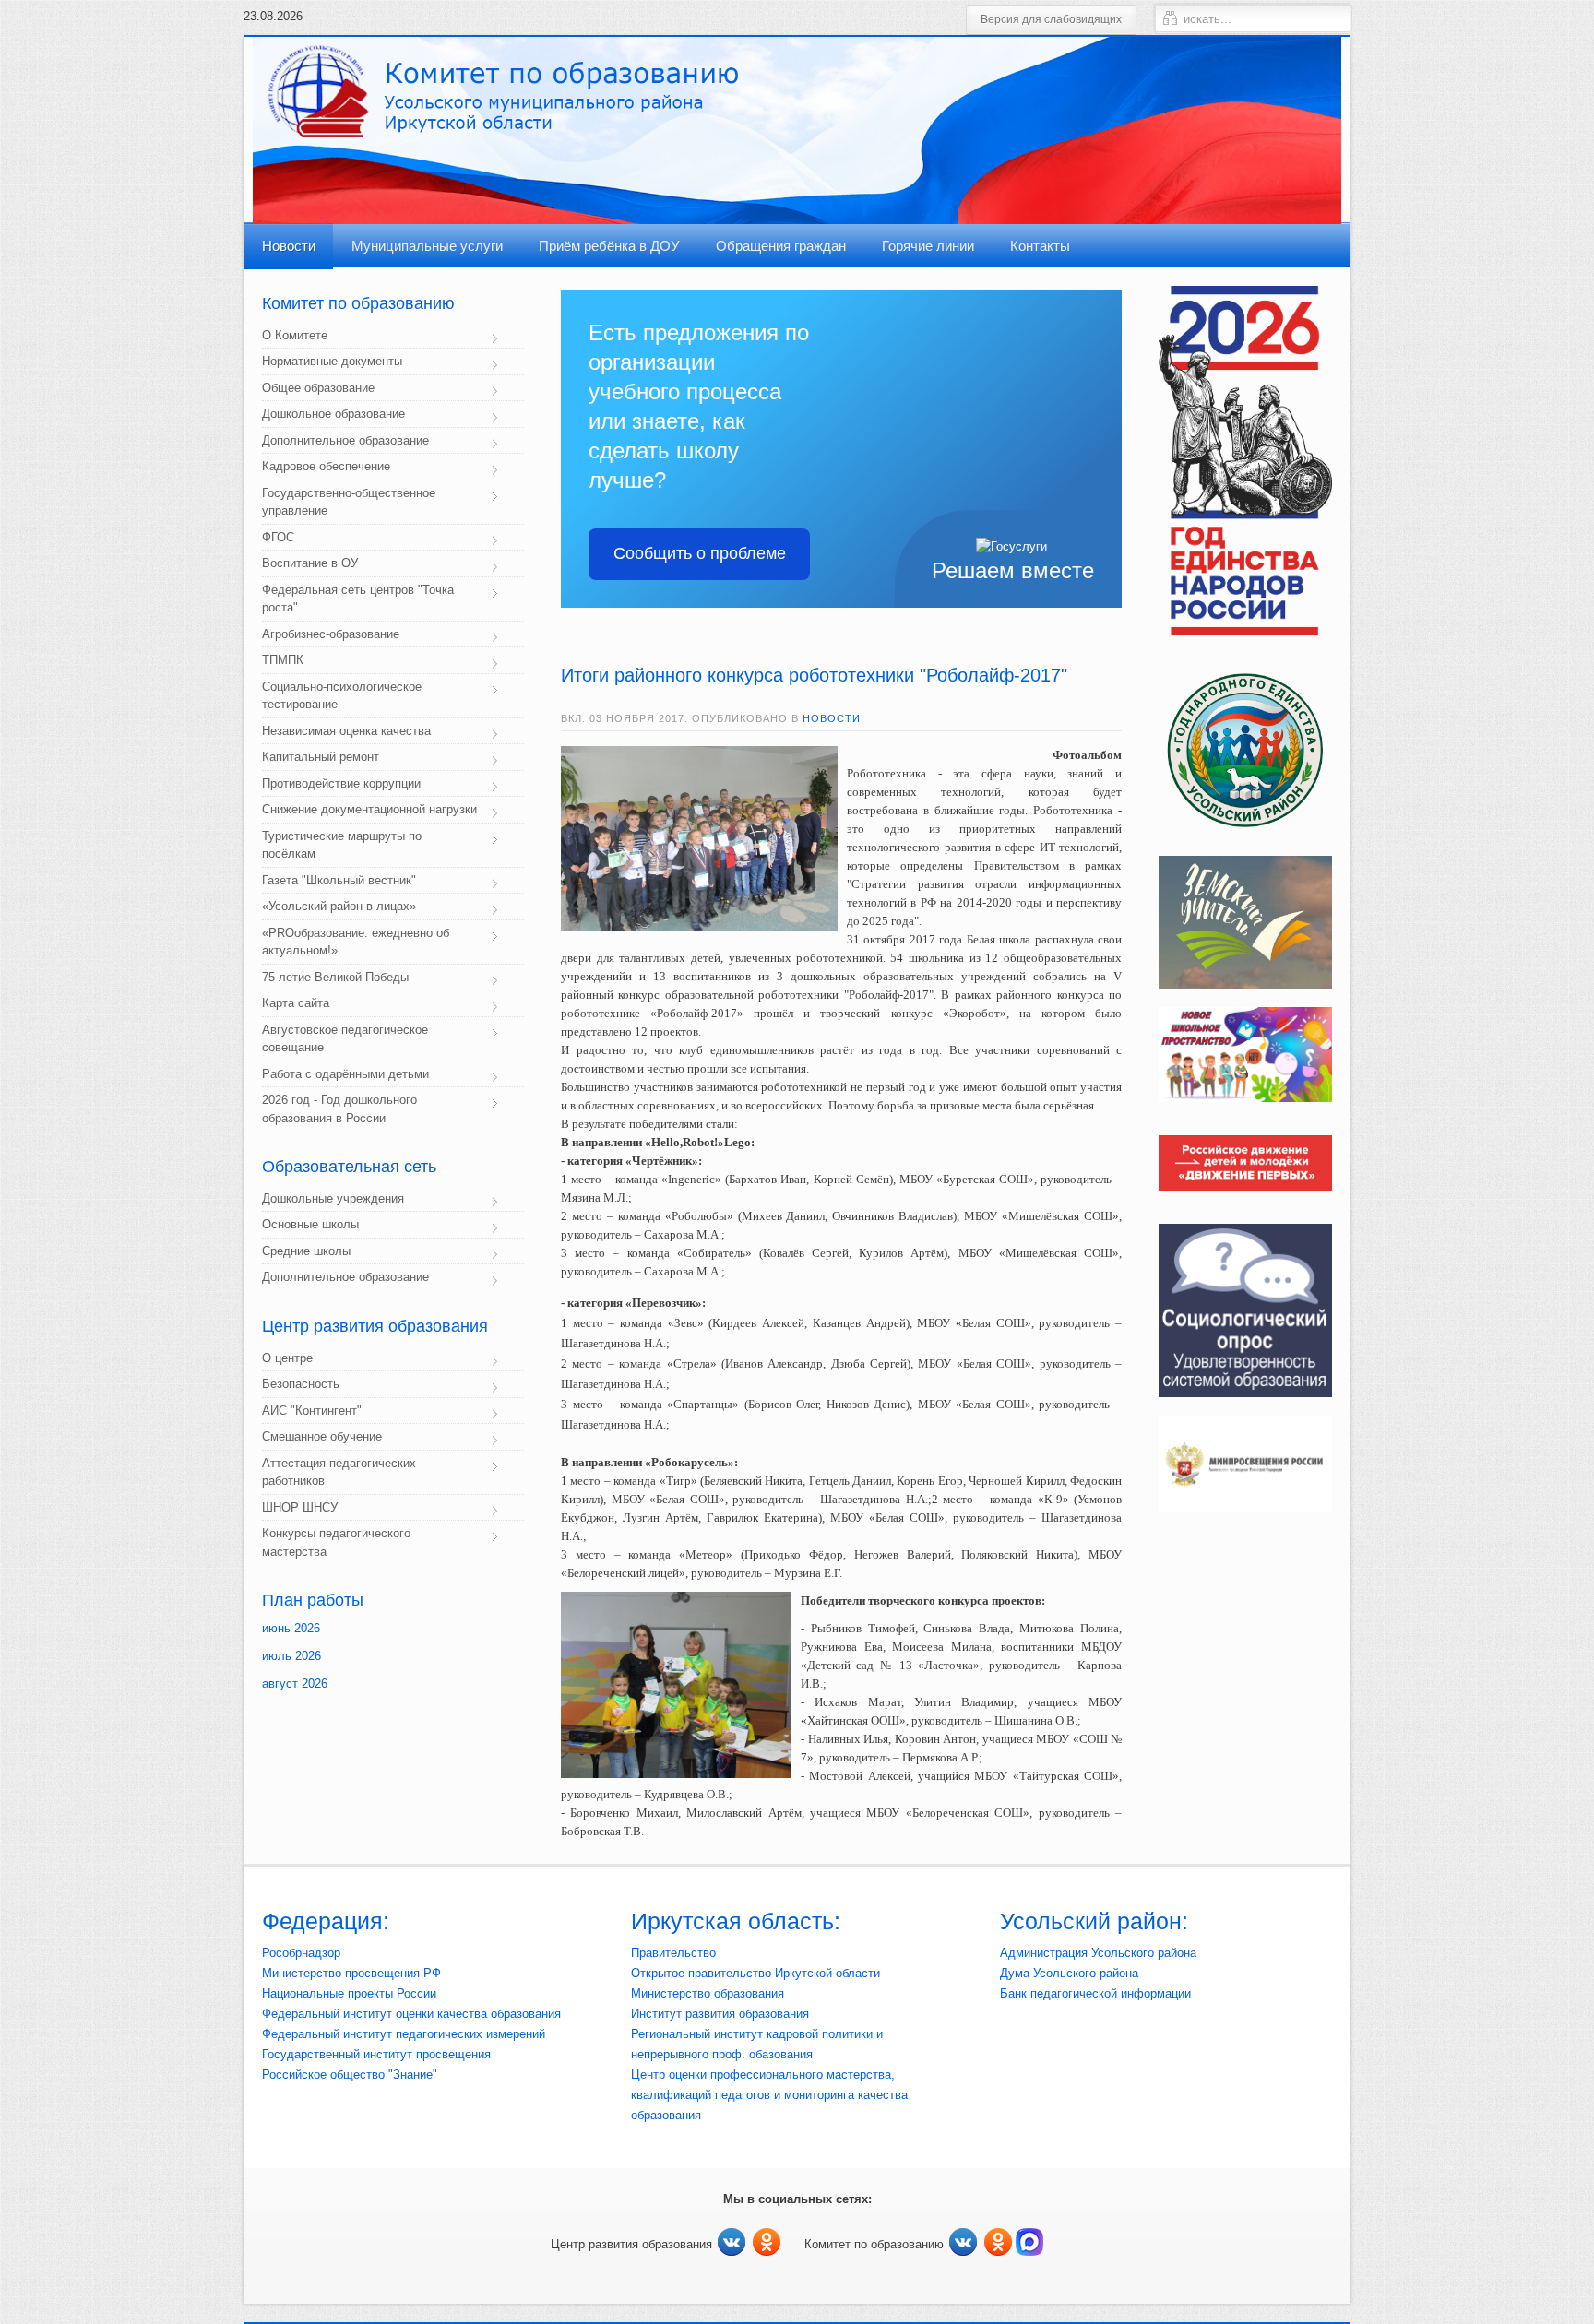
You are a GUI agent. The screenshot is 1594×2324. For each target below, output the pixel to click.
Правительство (673, 1953)
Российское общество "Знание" (350, 2075)
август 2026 (295, 1684)
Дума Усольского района (1069, 1973)
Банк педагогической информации (1095, 1993)
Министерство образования (708, 1993)
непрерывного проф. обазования (722, 2054)
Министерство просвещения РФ (351, 1973)
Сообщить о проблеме (700, 553)
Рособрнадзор (301, 1953)
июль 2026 (291, 1656)
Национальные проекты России (349, 1993)
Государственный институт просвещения (376, 2054)
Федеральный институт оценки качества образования (411, 2014)
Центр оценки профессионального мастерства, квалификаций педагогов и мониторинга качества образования (769, 2095)
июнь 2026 (291, 1628)
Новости (832, 718)
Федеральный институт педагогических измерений (404, 2034)
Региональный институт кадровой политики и (757, 2034)
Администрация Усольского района (1098, 1953)
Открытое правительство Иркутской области (755, 1973)
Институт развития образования (720, 2014)
